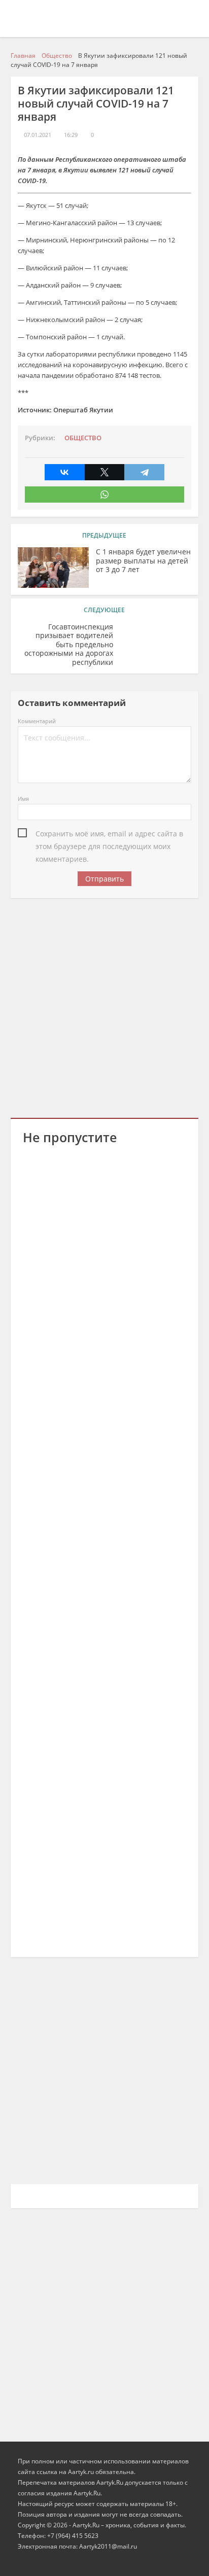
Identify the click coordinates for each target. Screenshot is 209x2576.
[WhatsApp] (105, 495)
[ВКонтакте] (65, 472)
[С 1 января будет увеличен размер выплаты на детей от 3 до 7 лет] (53, 568)
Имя (23, 799)
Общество (83, 438)
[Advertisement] (104, 1006)
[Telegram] (144, 472)
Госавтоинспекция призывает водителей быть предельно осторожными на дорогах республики (69, 645)
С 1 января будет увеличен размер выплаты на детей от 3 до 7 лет (143, 561)
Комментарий (37, 721)
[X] (105, 472)
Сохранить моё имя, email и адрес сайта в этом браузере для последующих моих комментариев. (109, 834)
